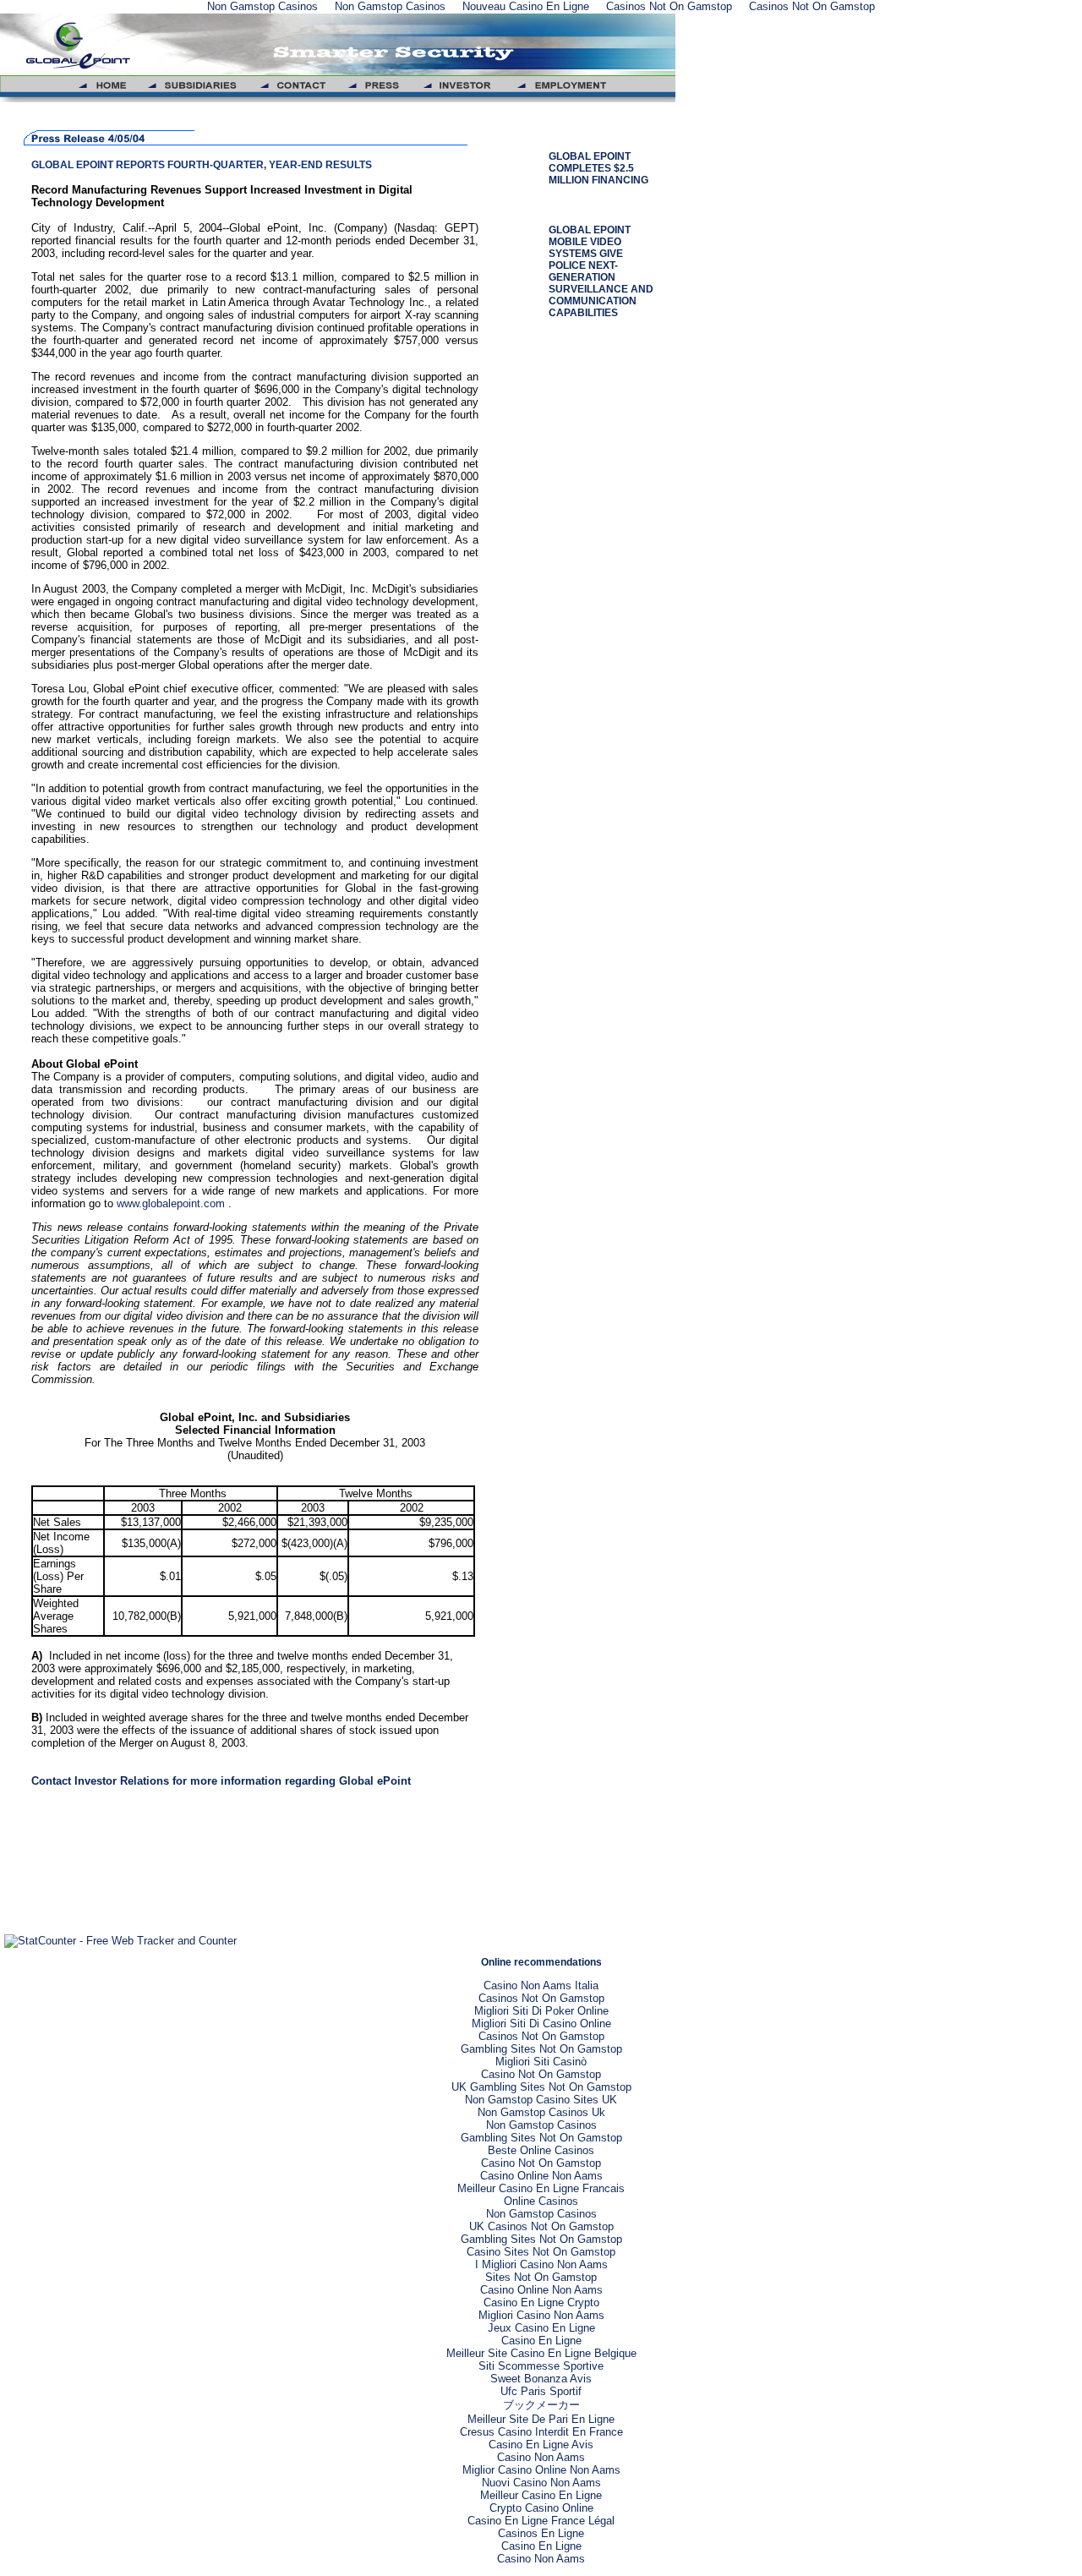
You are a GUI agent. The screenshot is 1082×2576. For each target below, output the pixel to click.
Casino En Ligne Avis (541, 2445)
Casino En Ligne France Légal (541, 2521)
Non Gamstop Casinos (541, 2125)
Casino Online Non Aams (541, 2176)
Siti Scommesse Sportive (541, 2366)
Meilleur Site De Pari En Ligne (541, 2419)
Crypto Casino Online (541, 2508)
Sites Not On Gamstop (541, 2277)
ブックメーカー (541, 2405)
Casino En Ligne (541, 2341)
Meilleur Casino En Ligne (541, 2495)
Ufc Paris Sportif (541, 2391)
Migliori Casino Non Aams (541, 2315)
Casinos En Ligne (541, 2533)
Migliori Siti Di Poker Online (541, 2011)
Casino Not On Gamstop (541, 2074)
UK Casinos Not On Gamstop (541, 2226)
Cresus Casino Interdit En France (541, 2432)
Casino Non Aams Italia (541, 1985)
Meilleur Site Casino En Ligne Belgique (541, 2353)
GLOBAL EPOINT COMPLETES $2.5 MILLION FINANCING (598, 168)
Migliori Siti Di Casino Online (541, 2024)
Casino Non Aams (541, 2457)
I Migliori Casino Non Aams (541, 2264)
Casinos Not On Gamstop (541, 1998)
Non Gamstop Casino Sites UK (541, 2100)
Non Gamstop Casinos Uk (541, 2112)
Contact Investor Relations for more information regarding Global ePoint (221, 1781)
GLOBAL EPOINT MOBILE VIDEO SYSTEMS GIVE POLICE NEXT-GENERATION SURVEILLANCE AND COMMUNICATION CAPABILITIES (601, 271)
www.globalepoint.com (172, 1203)
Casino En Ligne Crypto (541, 2303)
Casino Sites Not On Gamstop (541, 2252)
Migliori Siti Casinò (541, 2062)
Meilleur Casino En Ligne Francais (541, 2188)
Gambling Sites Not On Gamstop (541, 2049)
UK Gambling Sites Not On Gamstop (541, 2087)
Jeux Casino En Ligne (541, 2328)
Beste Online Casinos (541, 2150)
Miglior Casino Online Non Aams (541, 2470)
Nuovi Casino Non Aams (541, 2483)
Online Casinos (541, 2201)
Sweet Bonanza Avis (541, 2379)
